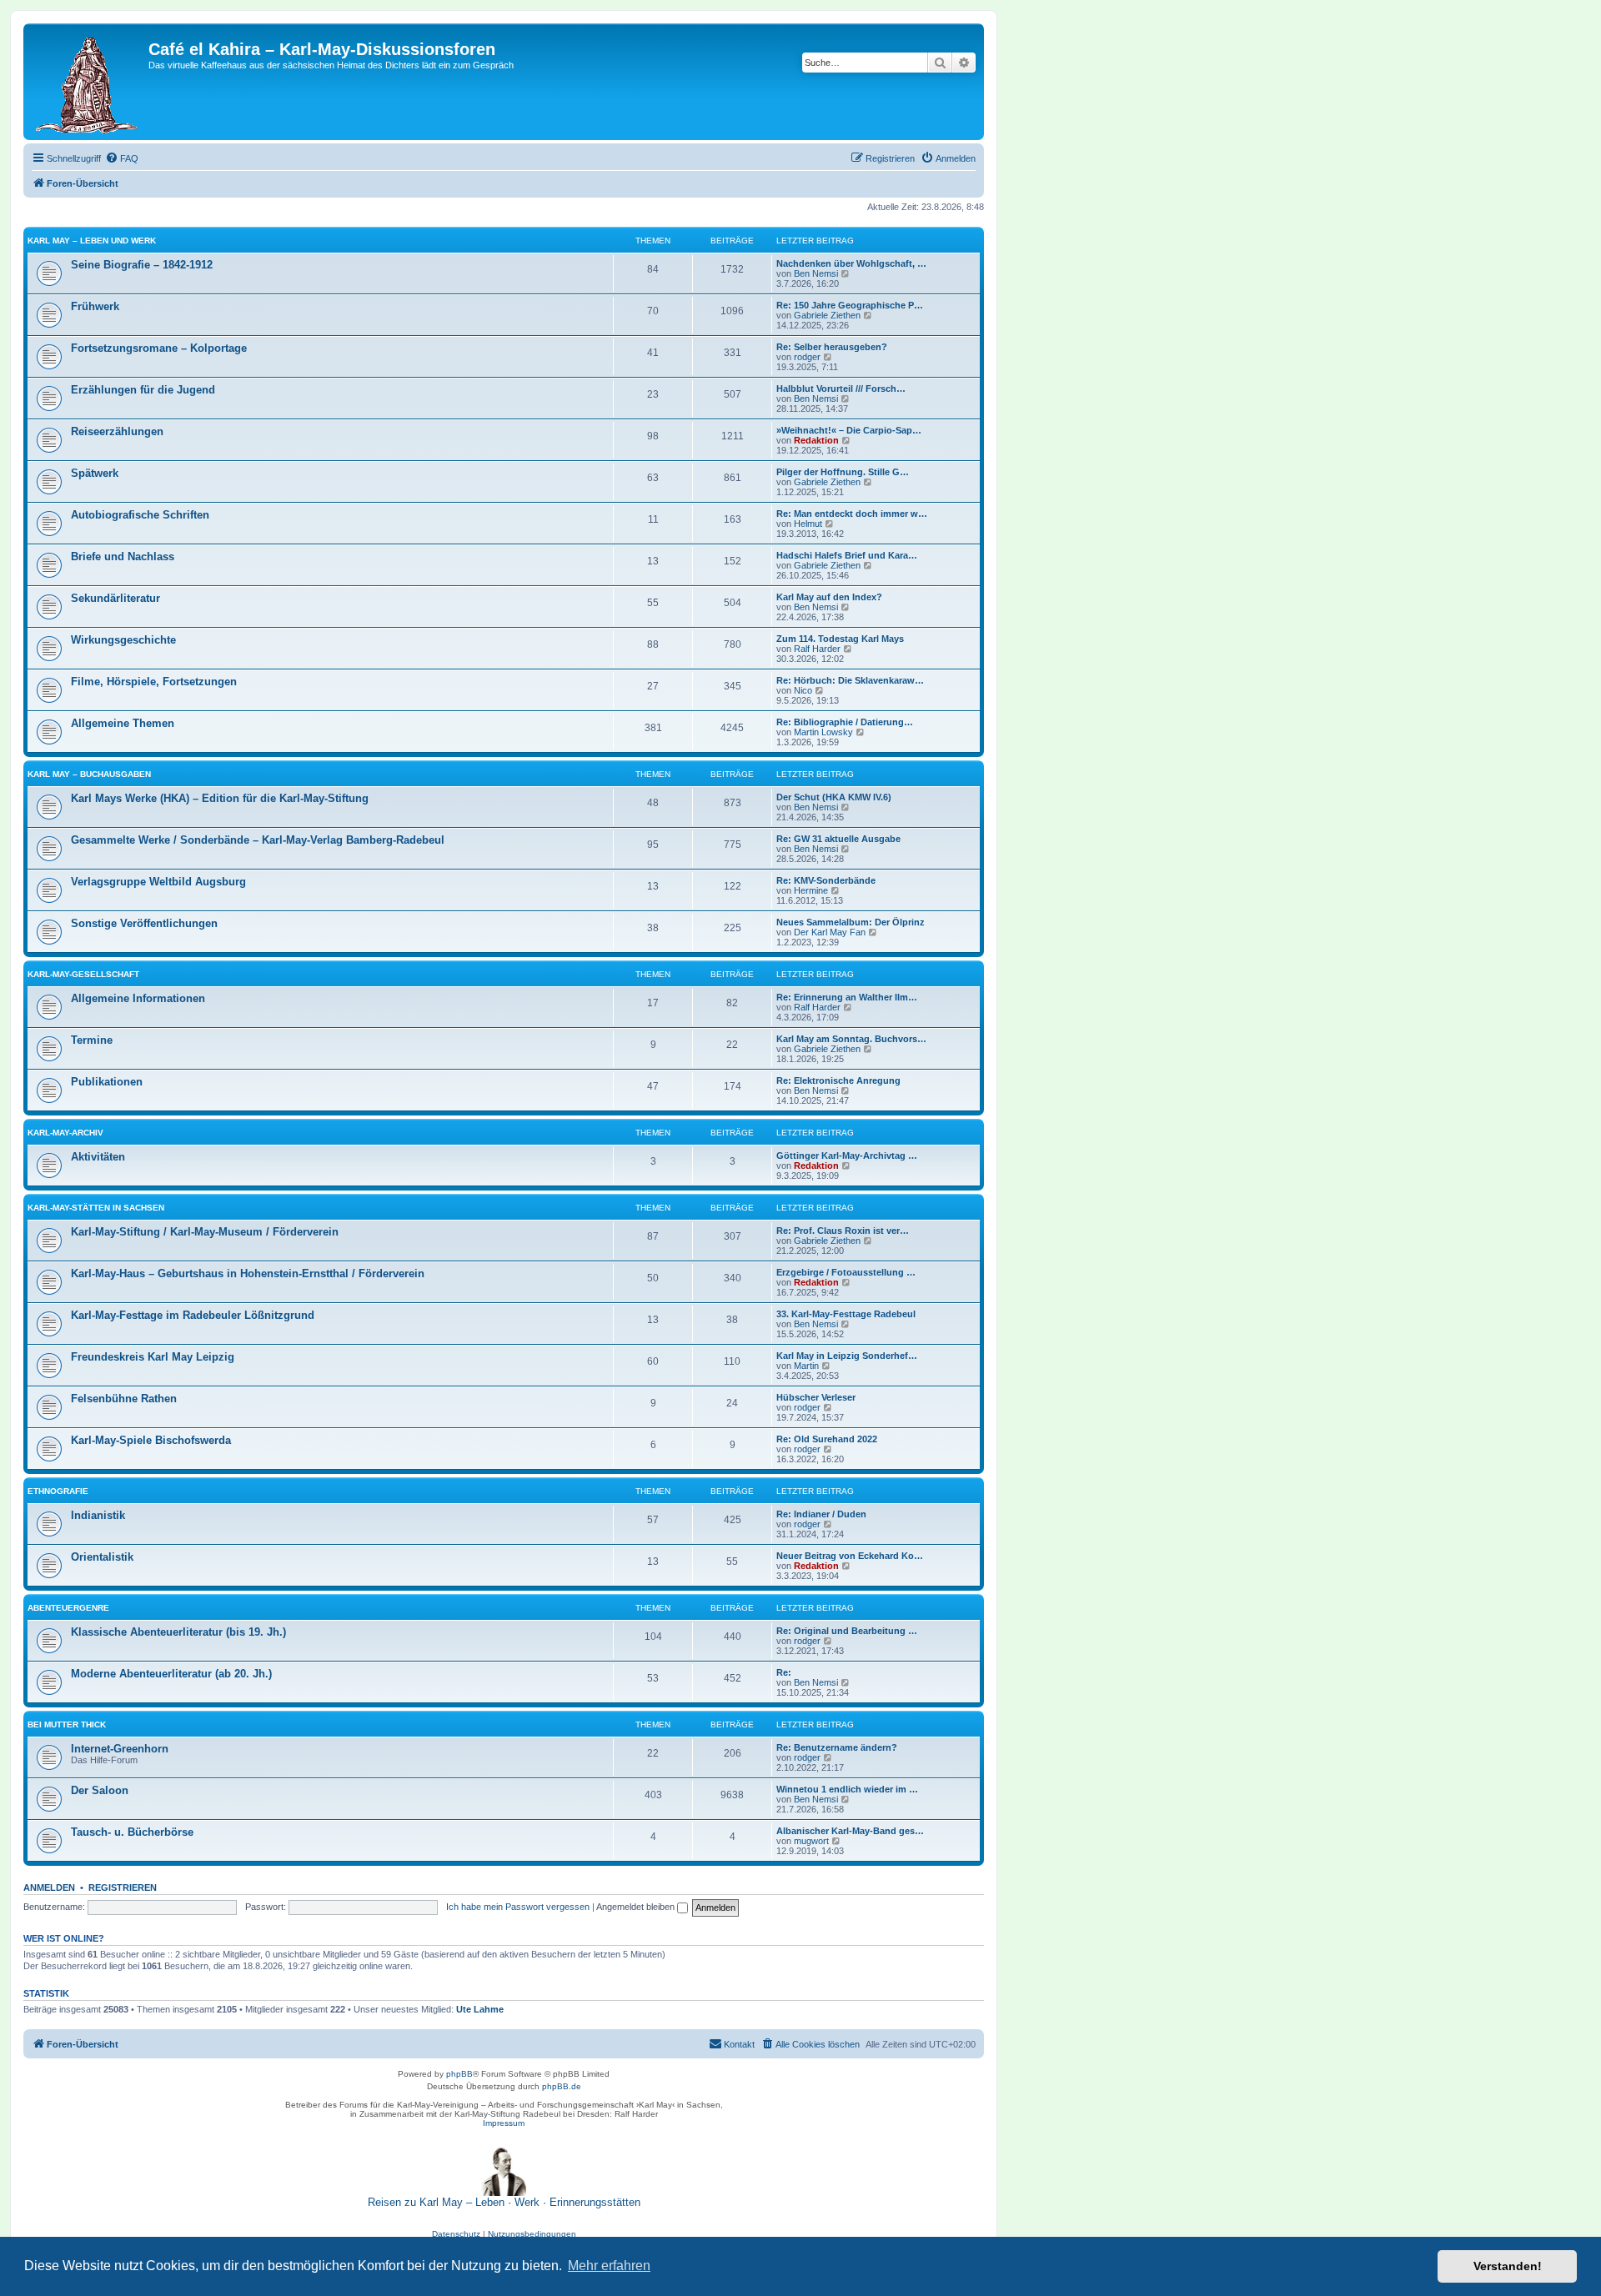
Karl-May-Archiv (65, 1133)
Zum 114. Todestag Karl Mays (840, 639)
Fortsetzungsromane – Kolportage (159, 348)
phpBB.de (562, 2086)
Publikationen (107, 1082)
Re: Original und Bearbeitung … (847, 1631)
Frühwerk (95, 306)
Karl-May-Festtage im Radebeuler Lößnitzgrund (193, 1315)
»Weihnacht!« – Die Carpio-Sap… (849, 430)
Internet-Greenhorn (120, 1749)
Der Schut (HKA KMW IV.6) (834, 797)
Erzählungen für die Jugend (143, 390)
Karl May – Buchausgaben (89, 774)
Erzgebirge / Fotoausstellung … (846, 1272)
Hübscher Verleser (816, 1397)
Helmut (808, 524)
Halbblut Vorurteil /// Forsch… (841, 389)
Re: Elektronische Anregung (838, 1080)
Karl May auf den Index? (829, 597)
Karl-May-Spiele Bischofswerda (151, 1440)
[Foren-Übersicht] (88, 82)
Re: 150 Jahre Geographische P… (850, 305)
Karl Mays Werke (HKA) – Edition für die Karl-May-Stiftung (220, 798)
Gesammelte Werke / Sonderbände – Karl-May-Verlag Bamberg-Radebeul (258, 840)
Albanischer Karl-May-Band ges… (850, 1831)
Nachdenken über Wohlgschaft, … (851, 263)
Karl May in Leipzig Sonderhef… (847, 1356)
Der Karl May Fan (830, 932)
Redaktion (816, 440)
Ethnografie (58, 1491)
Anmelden (49, 1887)
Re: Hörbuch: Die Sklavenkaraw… (850, 680)
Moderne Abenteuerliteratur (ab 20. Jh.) (171, 1674)
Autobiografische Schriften (140, 515)
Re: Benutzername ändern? (837, 1747)
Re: (784, 1672)
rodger (807, 357)
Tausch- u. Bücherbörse (132, 1832)
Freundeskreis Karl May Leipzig (153, 1357)
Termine (92, 1040)
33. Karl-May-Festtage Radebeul (846, 1314)
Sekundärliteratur (115, 598)
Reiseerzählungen (117, 431)
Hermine (811, 890)
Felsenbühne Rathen (124, 1399)
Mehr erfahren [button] (609, 2266)
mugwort (811, 1841)
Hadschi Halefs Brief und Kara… (847, 555)
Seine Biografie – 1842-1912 (142, 265)
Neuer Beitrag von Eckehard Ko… (850, 1556)
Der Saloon (100, 1790)
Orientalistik (102, 1557)
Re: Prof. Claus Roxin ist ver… (843, 1231)
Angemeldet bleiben (637, 1907)
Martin (806, 1366)
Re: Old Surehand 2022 (827, 1439)
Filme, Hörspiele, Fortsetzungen (154, 682)
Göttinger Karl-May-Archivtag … (847, 1156)
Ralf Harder (817, 649)
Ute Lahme (480, 2009)
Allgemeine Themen (123, 723)
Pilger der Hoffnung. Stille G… (843, 472)
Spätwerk (95, 473)
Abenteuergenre (68, 1608)
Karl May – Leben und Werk (92, 241)
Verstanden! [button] (1508, 2266)
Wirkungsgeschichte (123, 640)
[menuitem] (122, 158)
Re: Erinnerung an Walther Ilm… (847, 997)
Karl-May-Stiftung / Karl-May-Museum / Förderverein (205, 1232)
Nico (803, 690)
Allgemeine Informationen (138, 998)
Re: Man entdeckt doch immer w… (852, 514)
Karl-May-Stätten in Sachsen (96, 1208)
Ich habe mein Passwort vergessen (518, 1907)
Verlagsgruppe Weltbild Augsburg (158, 882)
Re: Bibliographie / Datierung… (845, 722)
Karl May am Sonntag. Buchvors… (851, 1039)
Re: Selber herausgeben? (832, 347)
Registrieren (123, 1887)
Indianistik (98, 1515)
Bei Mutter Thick (67, 1725)
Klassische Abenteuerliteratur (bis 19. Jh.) (178, 1632)
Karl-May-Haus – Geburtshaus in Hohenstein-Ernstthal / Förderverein (248, 1273)
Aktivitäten (98, 1157)
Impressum (504, 2123)
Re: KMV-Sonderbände (826, 880)
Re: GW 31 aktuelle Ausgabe (838, 839)
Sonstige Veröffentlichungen (144, 923)
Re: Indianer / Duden (821, 1514)
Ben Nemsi (816, 273)
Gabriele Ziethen (827, 315)
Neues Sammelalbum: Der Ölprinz (851, 922)
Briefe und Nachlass (123, 556)
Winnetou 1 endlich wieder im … (847, 1789)
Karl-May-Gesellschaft (83, 974)
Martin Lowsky (823, 732)
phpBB (459, 2074)
